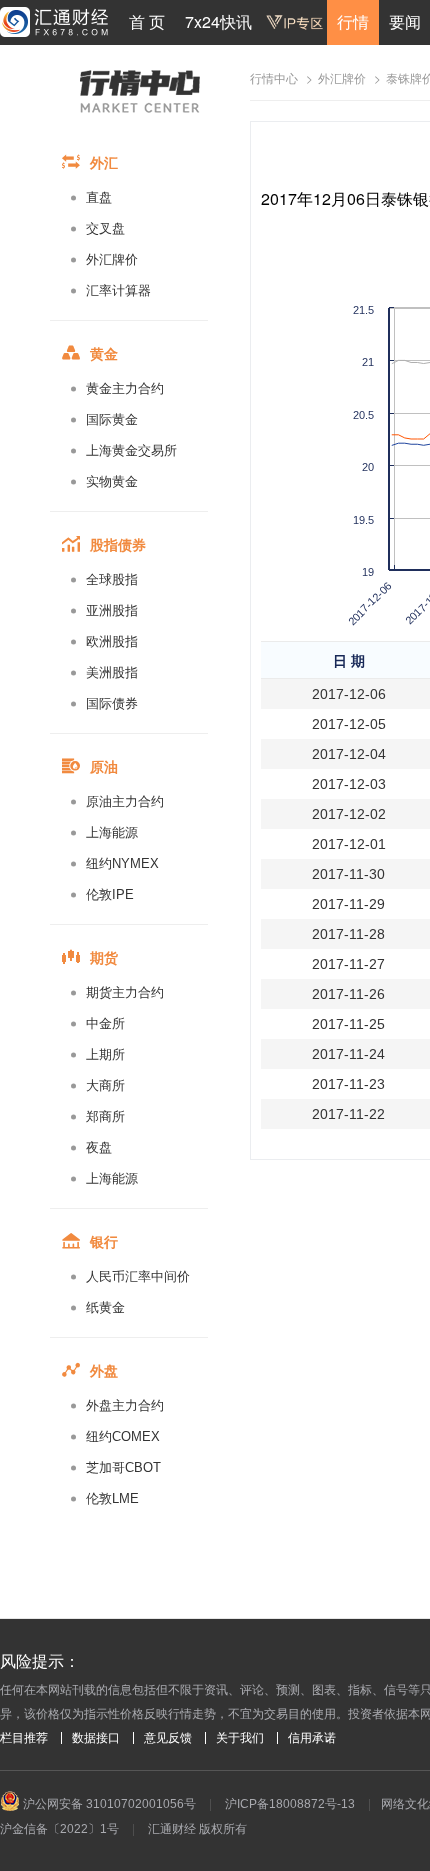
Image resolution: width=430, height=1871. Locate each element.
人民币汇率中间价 (138, 1276)
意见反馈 (168, 1738)
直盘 (99, 197)
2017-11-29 (348, 904)
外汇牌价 (112, 259)
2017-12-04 (349, 754)
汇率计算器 (118, 290)
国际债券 (112, 703)
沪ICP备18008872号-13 (290, 1804)
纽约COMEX (123, 1436)
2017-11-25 (348, 1024)
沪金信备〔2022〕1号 (59, 1829)
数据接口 (96, 1738)
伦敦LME (112, 1498)
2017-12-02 (349, 814)
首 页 (147, 21)
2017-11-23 (348, 1084)
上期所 (105, 1054)
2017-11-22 (348, 1114)
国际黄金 (112, 419)
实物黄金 (112, 481)
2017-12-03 (349, 784)
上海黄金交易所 (131, 450)
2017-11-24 (348, 1054)
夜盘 (99, 1147)
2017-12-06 (349, 694)
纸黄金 (105, 1307)
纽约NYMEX (122, 863)
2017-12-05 (349, 724)
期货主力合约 (125, 992)
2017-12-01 (349, 844)
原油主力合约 (125, 801)
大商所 (105, 1085)
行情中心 (274, 79)
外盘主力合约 (125, 1405)
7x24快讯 (218, 21)
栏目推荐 (24, 1738)
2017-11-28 (348, 934)
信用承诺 (312, 1738)
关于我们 (240, 1738)
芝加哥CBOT (123, 1467)
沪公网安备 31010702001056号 (108, 1804)
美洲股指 (112, 672)
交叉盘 (105, 228)
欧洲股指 (112, 641)
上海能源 (112, 832)
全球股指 (112, 579)
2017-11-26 (348, 994)
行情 (353, 21)
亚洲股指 (112, 610)
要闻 (405, 21)
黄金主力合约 (125, 388)
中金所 (105, 1023)
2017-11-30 (348, 874)
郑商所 (105, 1116)
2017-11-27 (348, 964)
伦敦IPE (110, 894)
